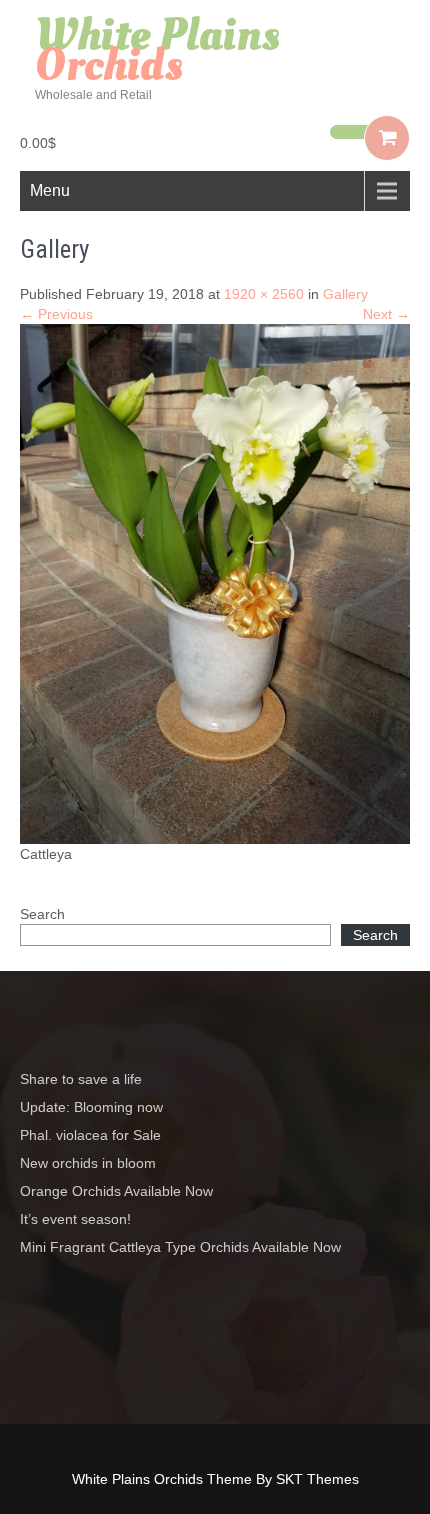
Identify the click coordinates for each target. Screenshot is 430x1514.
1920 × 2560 (264, 294)
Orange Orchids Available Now (116, 1191)
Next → (386, 314)
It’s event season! (75, 1219)
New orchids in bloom (88, 1163)
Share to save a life (81, 1079)
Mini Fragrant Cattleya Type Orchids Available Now (180, 1247)
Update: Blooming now (91, 1107)
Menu (50, 190)
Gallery (345, 294)
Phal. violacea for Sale (90, 1135)
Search (42, 914)
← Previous (56, 314)
